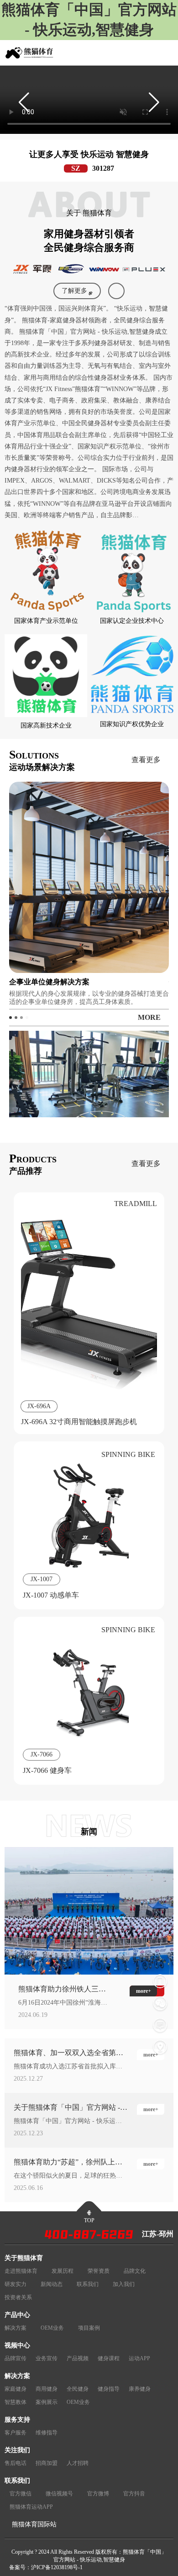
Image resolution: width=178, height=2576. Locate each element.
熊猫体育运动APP (31, 2507)
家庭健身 (16, 2389)
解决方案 (16, 2328)
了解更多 (74, 291)
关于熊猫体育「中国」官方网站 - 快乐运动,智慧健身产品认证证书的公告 (69, 2108)
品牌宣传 (16, 2358)
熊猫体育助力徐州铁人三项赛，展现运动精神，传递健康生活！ (62, 1990)
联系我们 (88, 2284)
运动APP (139, 2358)
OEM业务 (52, 2328)
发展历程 (63, 2271)
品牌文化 (135, 2271)
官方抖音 (134, 2494)
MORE (149, 1017)
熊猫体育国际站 (34, 2524)
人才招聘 (78, 2463)
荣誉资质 (99, 2271)
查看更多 (146, 760)
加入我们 (124, 2284)
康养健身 (140, 2389)
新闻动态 (52, 2284)
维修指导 (47, 2433)
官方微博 (98, 2494)
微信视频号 (59, 2494)
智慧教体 (16, 2402)
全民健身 (78, 2389)
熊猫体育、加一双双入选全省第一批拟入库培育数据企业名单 (68, 2053)
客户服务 (16, 2433)
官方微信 (21, 2494)
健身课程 (109, 2358)
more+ (151, 2055)
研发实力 (16, 2284)
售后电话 (16, 2463)
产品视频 (78, 2358)
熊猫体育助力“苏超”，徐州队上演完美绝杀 (68, 2163)
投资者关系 (18, 2297)
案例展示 (47, 2402)
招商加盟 (47, 2463)
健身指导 (109, 2389)
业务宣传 (47, 2358)
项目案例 (89, 2328)
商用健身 (47, 2389)
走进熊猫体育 (21, 2271)
